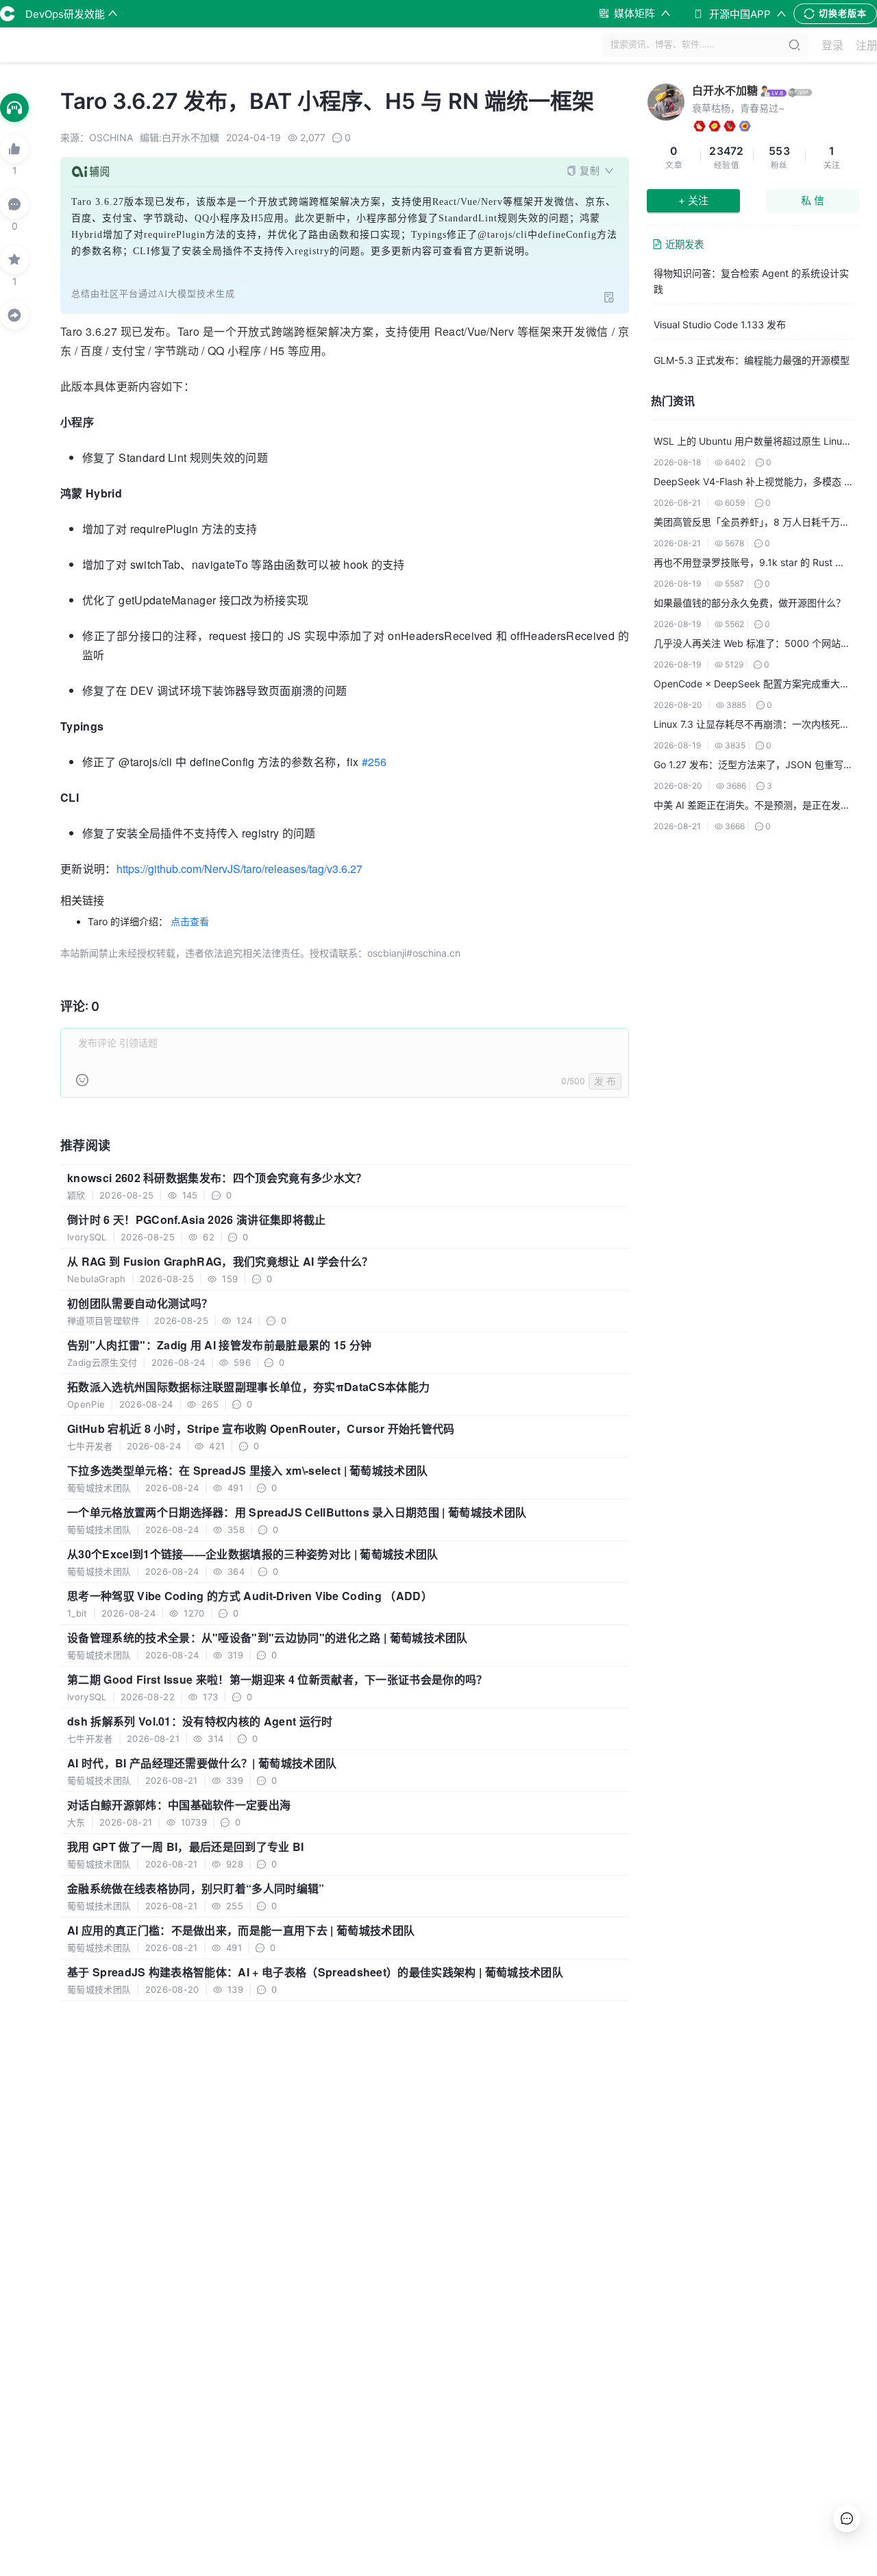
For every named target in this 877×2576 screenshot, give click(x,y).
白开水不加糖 (725, 90)
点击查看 (190, 921)
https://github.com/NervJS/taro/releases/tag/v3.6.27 (239, 869)
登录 (832, 45)
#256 (374, 762)
